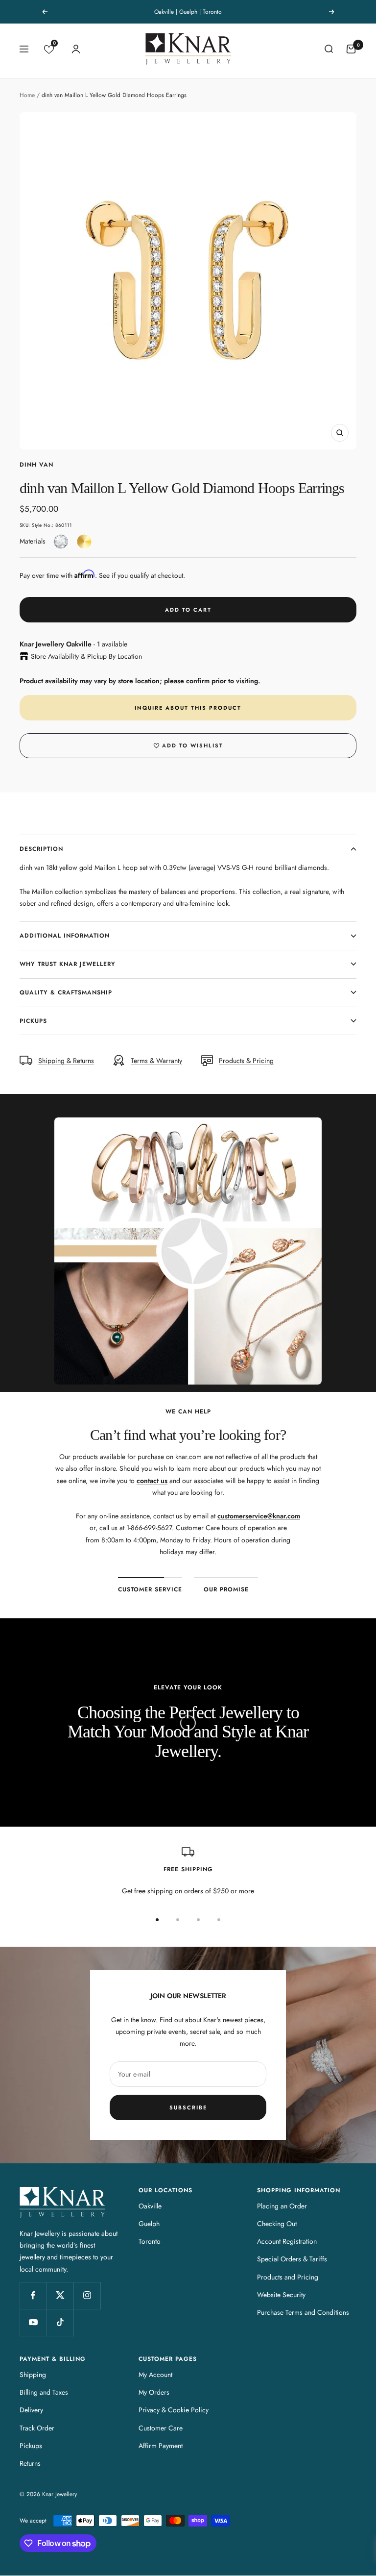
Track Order (37, 2428)
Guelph (149, 2224)
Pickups (33, 1021)
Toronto (150, 2241)
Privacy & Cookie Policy (174, 2410)
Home (27, 95)
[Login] (76, 49)
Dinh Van (36, 465)
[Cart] (351, 49)
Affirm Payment (161, 2446)
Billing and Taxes (44, 2392)
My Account (155, 2375)
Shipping (33, 2375)
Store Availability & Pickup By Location (86, 656)
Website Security (281, 2295)
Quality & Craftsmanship (66, 992)
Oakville (150, 2206)
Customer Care (161, 2428)
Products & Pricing (246, 1061)
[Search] (329, 49)
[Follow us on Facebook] (33, 2295)
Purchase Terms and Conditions (303, 2312)
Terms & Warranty (156, 1061)
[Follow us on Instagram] (87, 2295)
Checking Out (277, 2224)
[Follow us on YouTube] (33, 2322)
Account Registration (287, 2241)
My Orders (154, 2392)
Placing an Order (282, 2206)
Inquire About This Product (188, 708)
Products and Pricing (288, 2277)
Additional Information (65, 936)
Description (41, 849)
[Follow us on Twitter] (60, 2295)
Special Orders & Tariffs (292, 2259)
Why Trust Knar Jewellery (68, 964)
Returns (30, 2463)
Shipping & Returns (66, 1061)
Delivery (31, 2410)
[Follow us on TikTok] (60, 2322)
